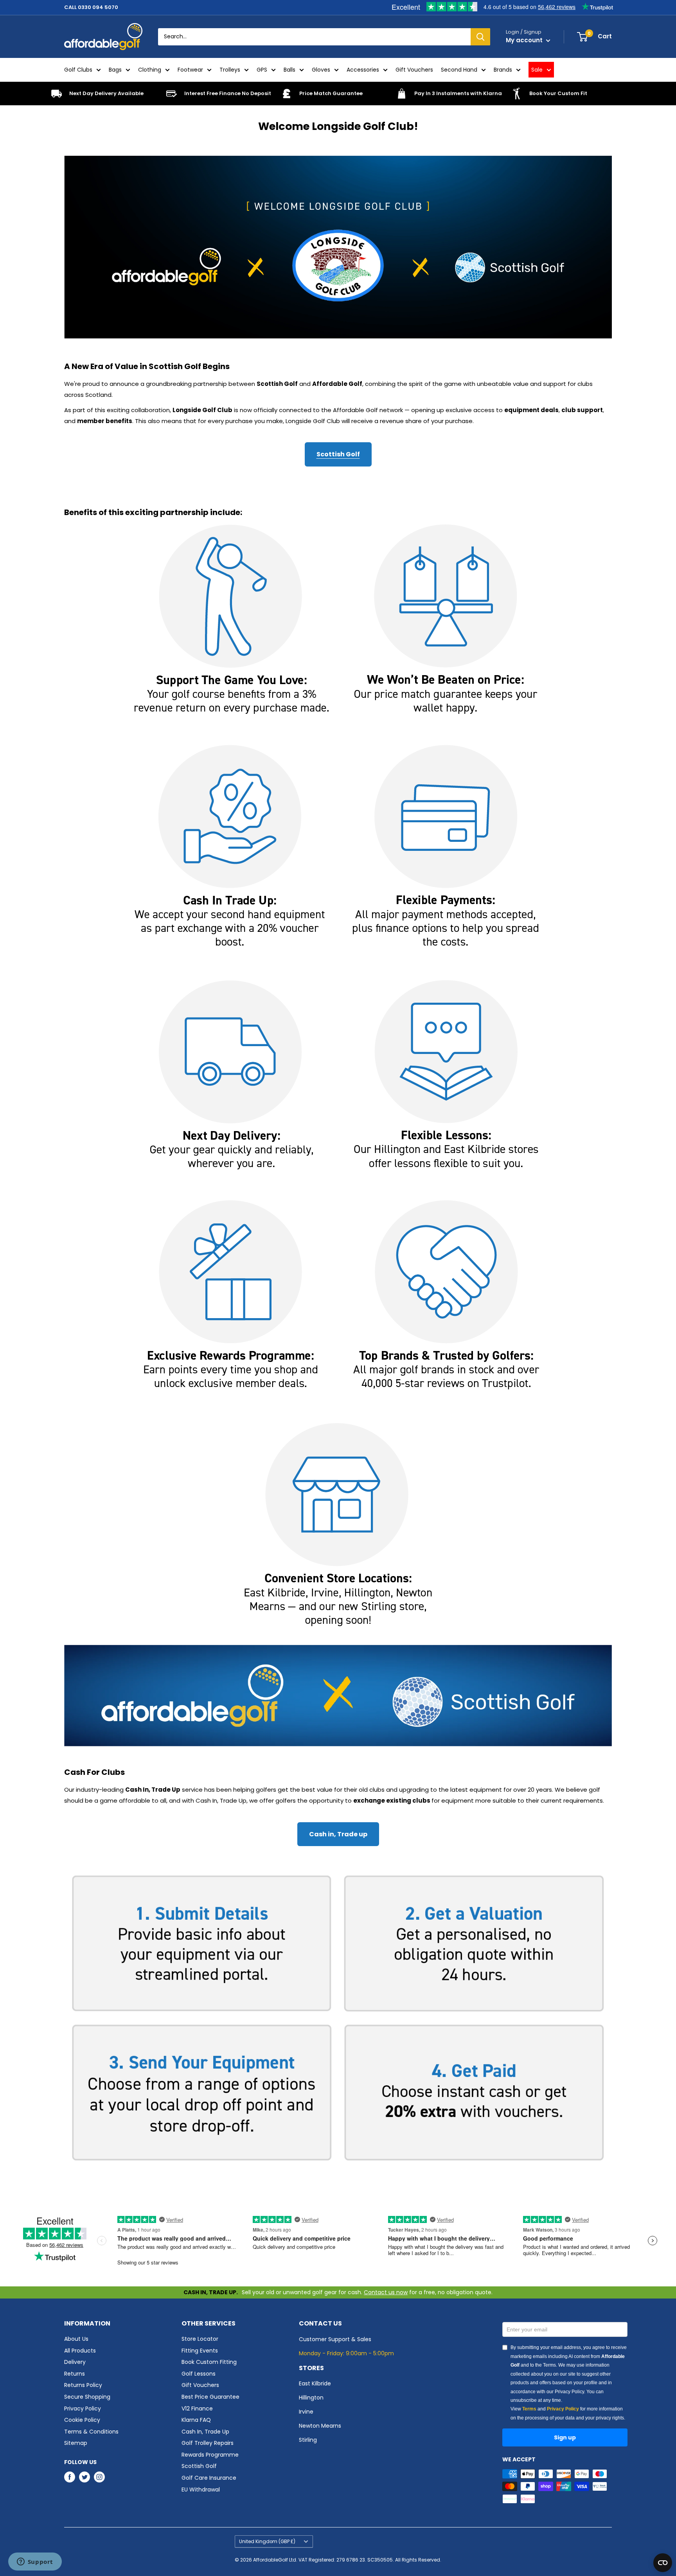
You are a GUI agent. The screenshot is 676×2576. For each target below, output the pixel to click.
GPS (262, 70)
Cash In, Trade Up (205, 2432)
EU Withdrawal (201, 2490)
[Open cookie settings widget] (663, 2563)
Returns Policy (83, 2385)
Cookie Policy (82, 2420)
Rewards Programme (210, 2455)
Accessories (363, 70)
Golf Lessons (199, 2374)
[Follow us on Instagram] (99, 2477)
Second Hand (459, 70)
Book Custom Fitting (209, 2362)
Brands (503, 70)
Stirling (308, 2440)
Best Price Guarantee (210, 2397)
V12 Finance (197, 2408)
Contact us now (386, 2292)
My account (525, 40)
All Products (80, 2351)
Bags (115, 70)
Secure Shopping (87, 2397)
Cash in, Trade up (338, 1834)
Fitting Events (200, 2351)
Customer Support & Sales (335, 2339)
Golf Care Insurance (209, 2478)
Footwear (190, 70)
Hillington (311, 2398)
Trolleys (230, 70)
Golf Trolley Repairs (208, 2443)
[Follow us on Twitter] (84, 2477)
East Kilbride (315, 2383)
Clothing (150, 70)
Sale (537, 70)
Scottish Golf (338, 454)
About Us (76, 2339)
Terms (529, 2409)
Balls (289, 70)
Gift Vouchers (414, 70)
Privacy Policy (83, 2408)
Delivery (75, 2362)
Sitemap (76, 2443)
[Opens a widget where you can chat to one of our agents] (35, 2562)
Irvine (306, 2412)
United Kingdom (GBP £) (267, 2542)
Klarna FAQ (196, 2420)
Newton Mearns (320, 2426)
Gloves (321, 70)
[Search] (480, 37)
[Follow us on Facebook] (70, 2477)
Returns (75, 2374)
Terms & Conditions (91, 2432)
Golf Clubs (78, 70)
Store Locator (200, 2339)
